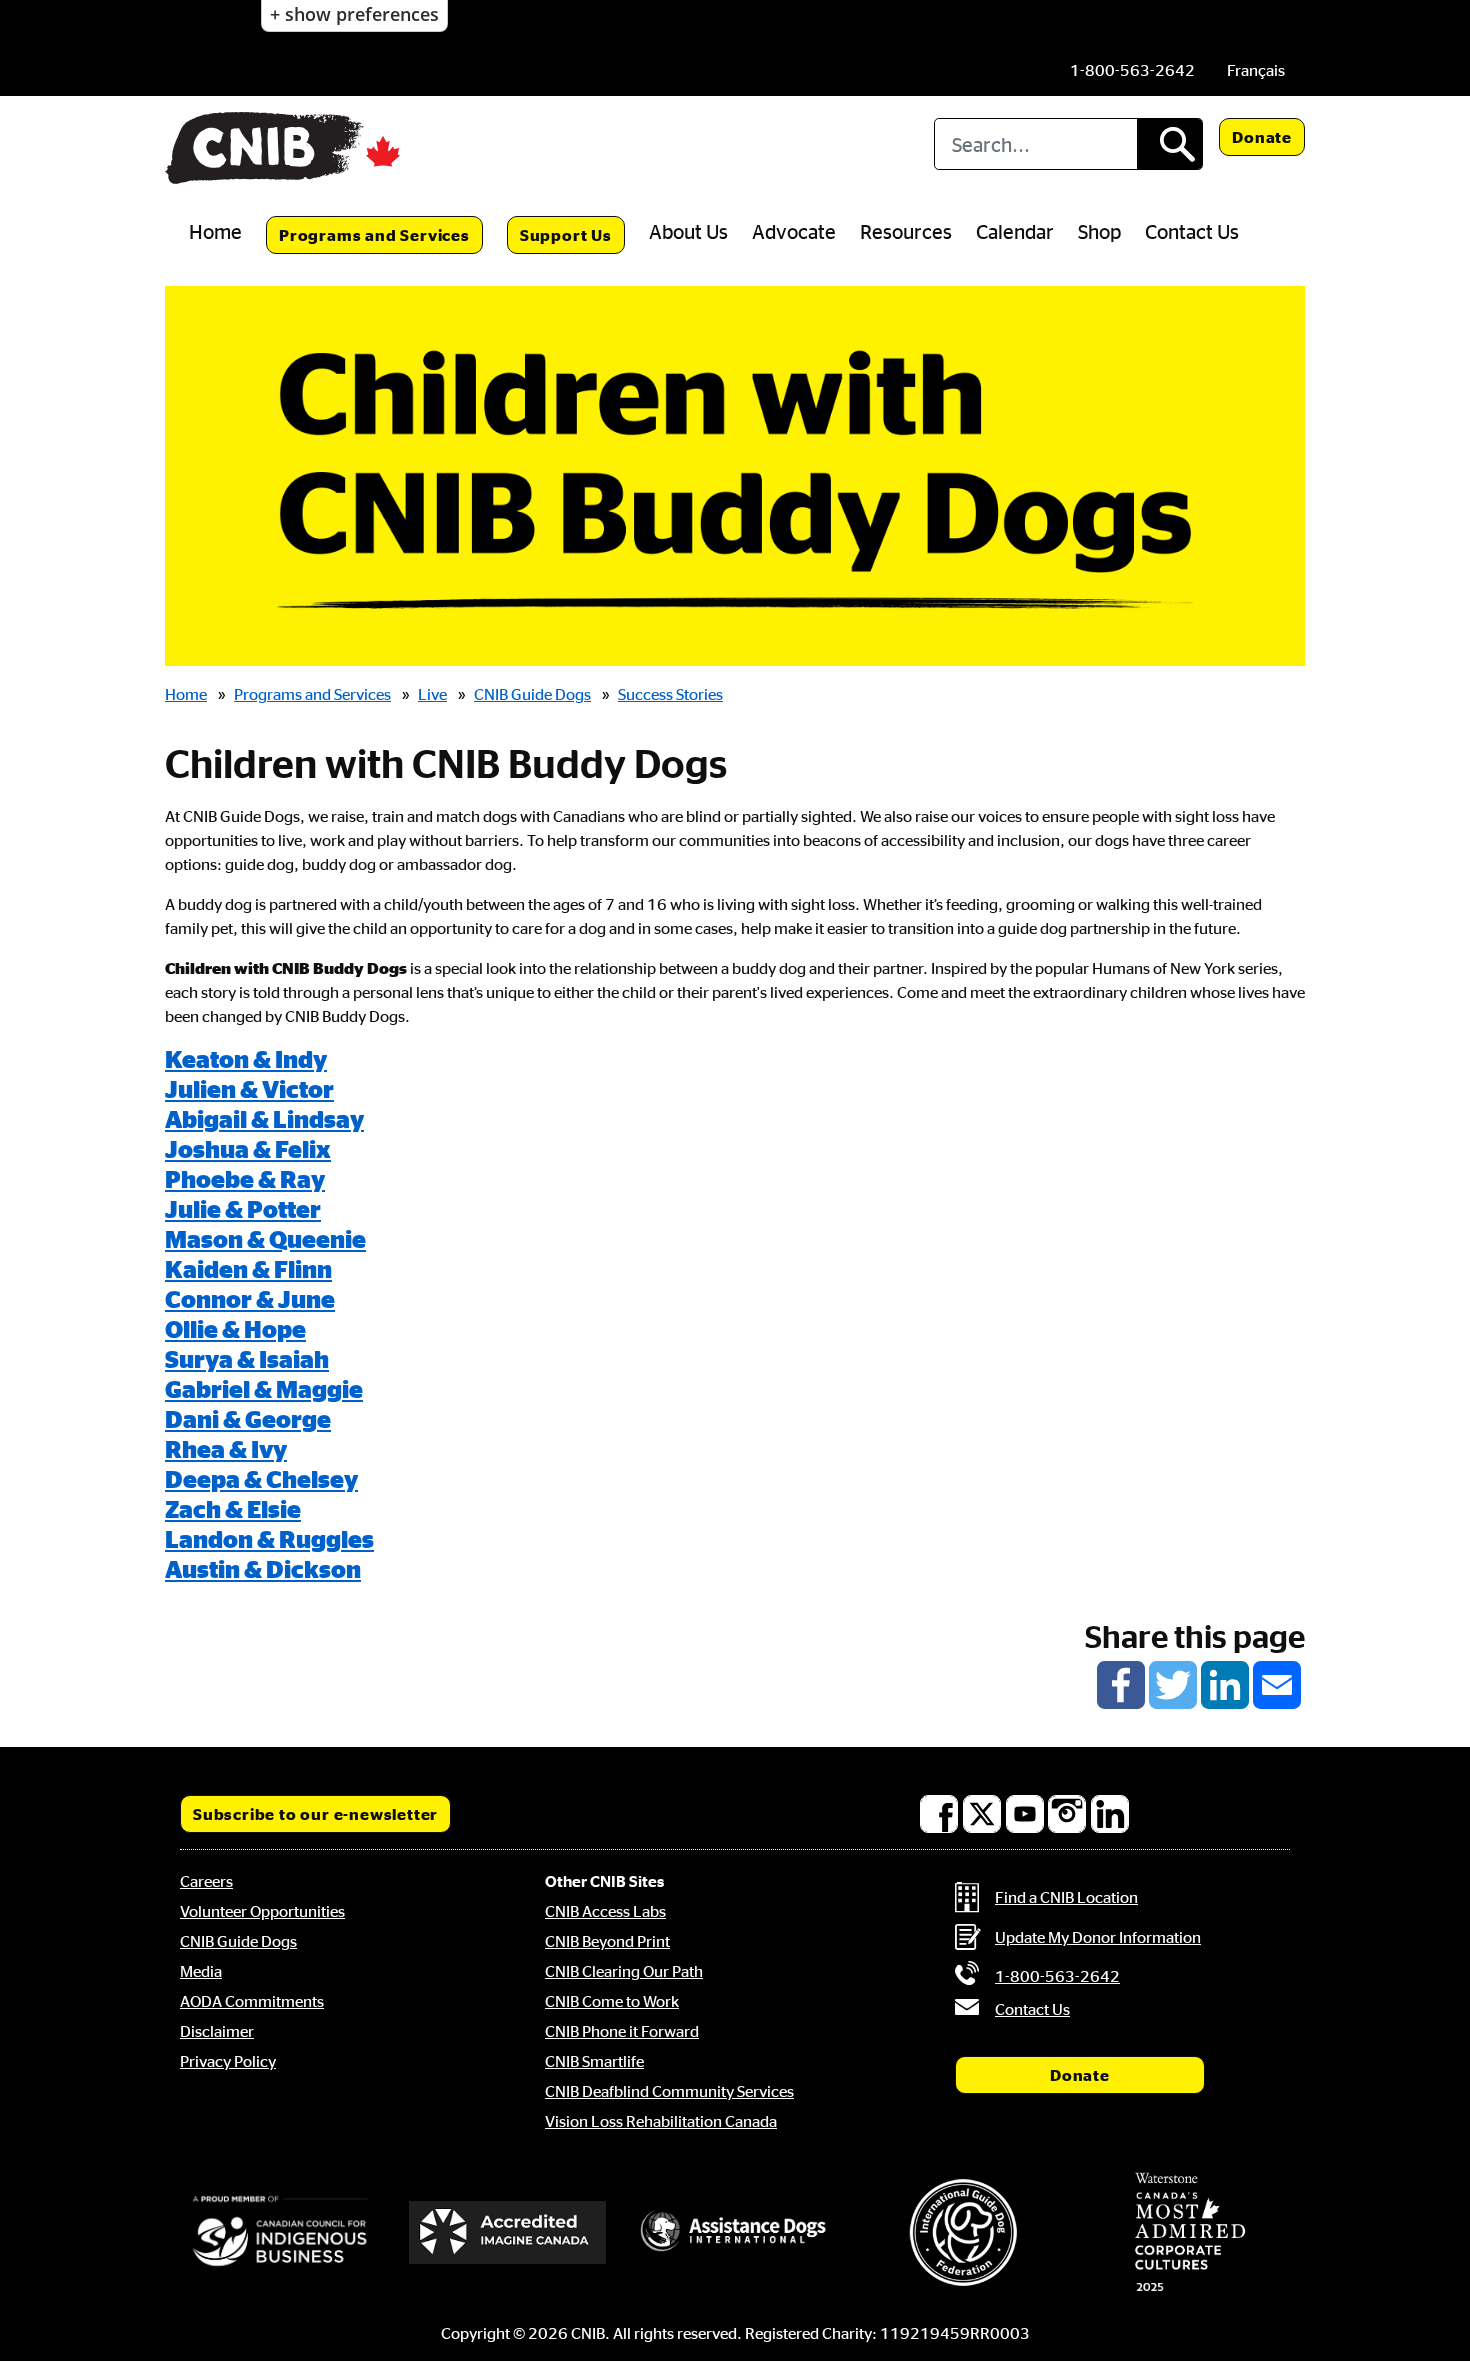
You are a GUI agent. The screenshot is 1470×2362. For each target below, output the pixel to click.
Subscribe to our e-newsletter (315, 1814)
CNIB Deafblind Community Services (669, 2091)
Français (1256, 70)
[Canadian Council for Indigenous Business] (280, 2232)
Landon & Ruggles (269, 1539)
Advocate (794, 231)
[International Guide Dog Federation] (963, 2232)
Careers (206, 1881)
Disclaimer (217, 2031)
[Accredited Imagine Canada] (508, 2232)
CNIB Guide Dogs (532, 694)
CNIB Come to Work (612, 2001)
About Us (688, 231)
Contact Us (1192, 231)
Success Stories (670, 694)
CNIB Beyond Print (607, 1941)
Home (215, 231)
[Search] (1169, 144)
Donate (1262, 137)
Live (432, 694)
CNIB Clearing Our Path (624, 1971)
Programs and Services (374, 235)
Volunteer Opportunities (262, 1911)
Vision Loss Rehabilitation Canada (661, 2121)
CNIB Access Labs (605, 1911)
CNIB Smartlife (594, 2061)
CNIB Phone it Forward (622, 2031)
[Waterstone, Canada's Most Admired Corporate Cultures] (1190, 2232)
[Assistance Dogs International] (735, 2232)
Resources (906, 231)
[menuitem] (1256, 70)
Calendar (1015, 231)
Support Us (566, 235)
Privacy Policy (228, 2061)
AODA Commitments (252, 2001)
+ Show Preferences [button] (354, 14)
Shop (1099, 231)
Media (201, 1971)
